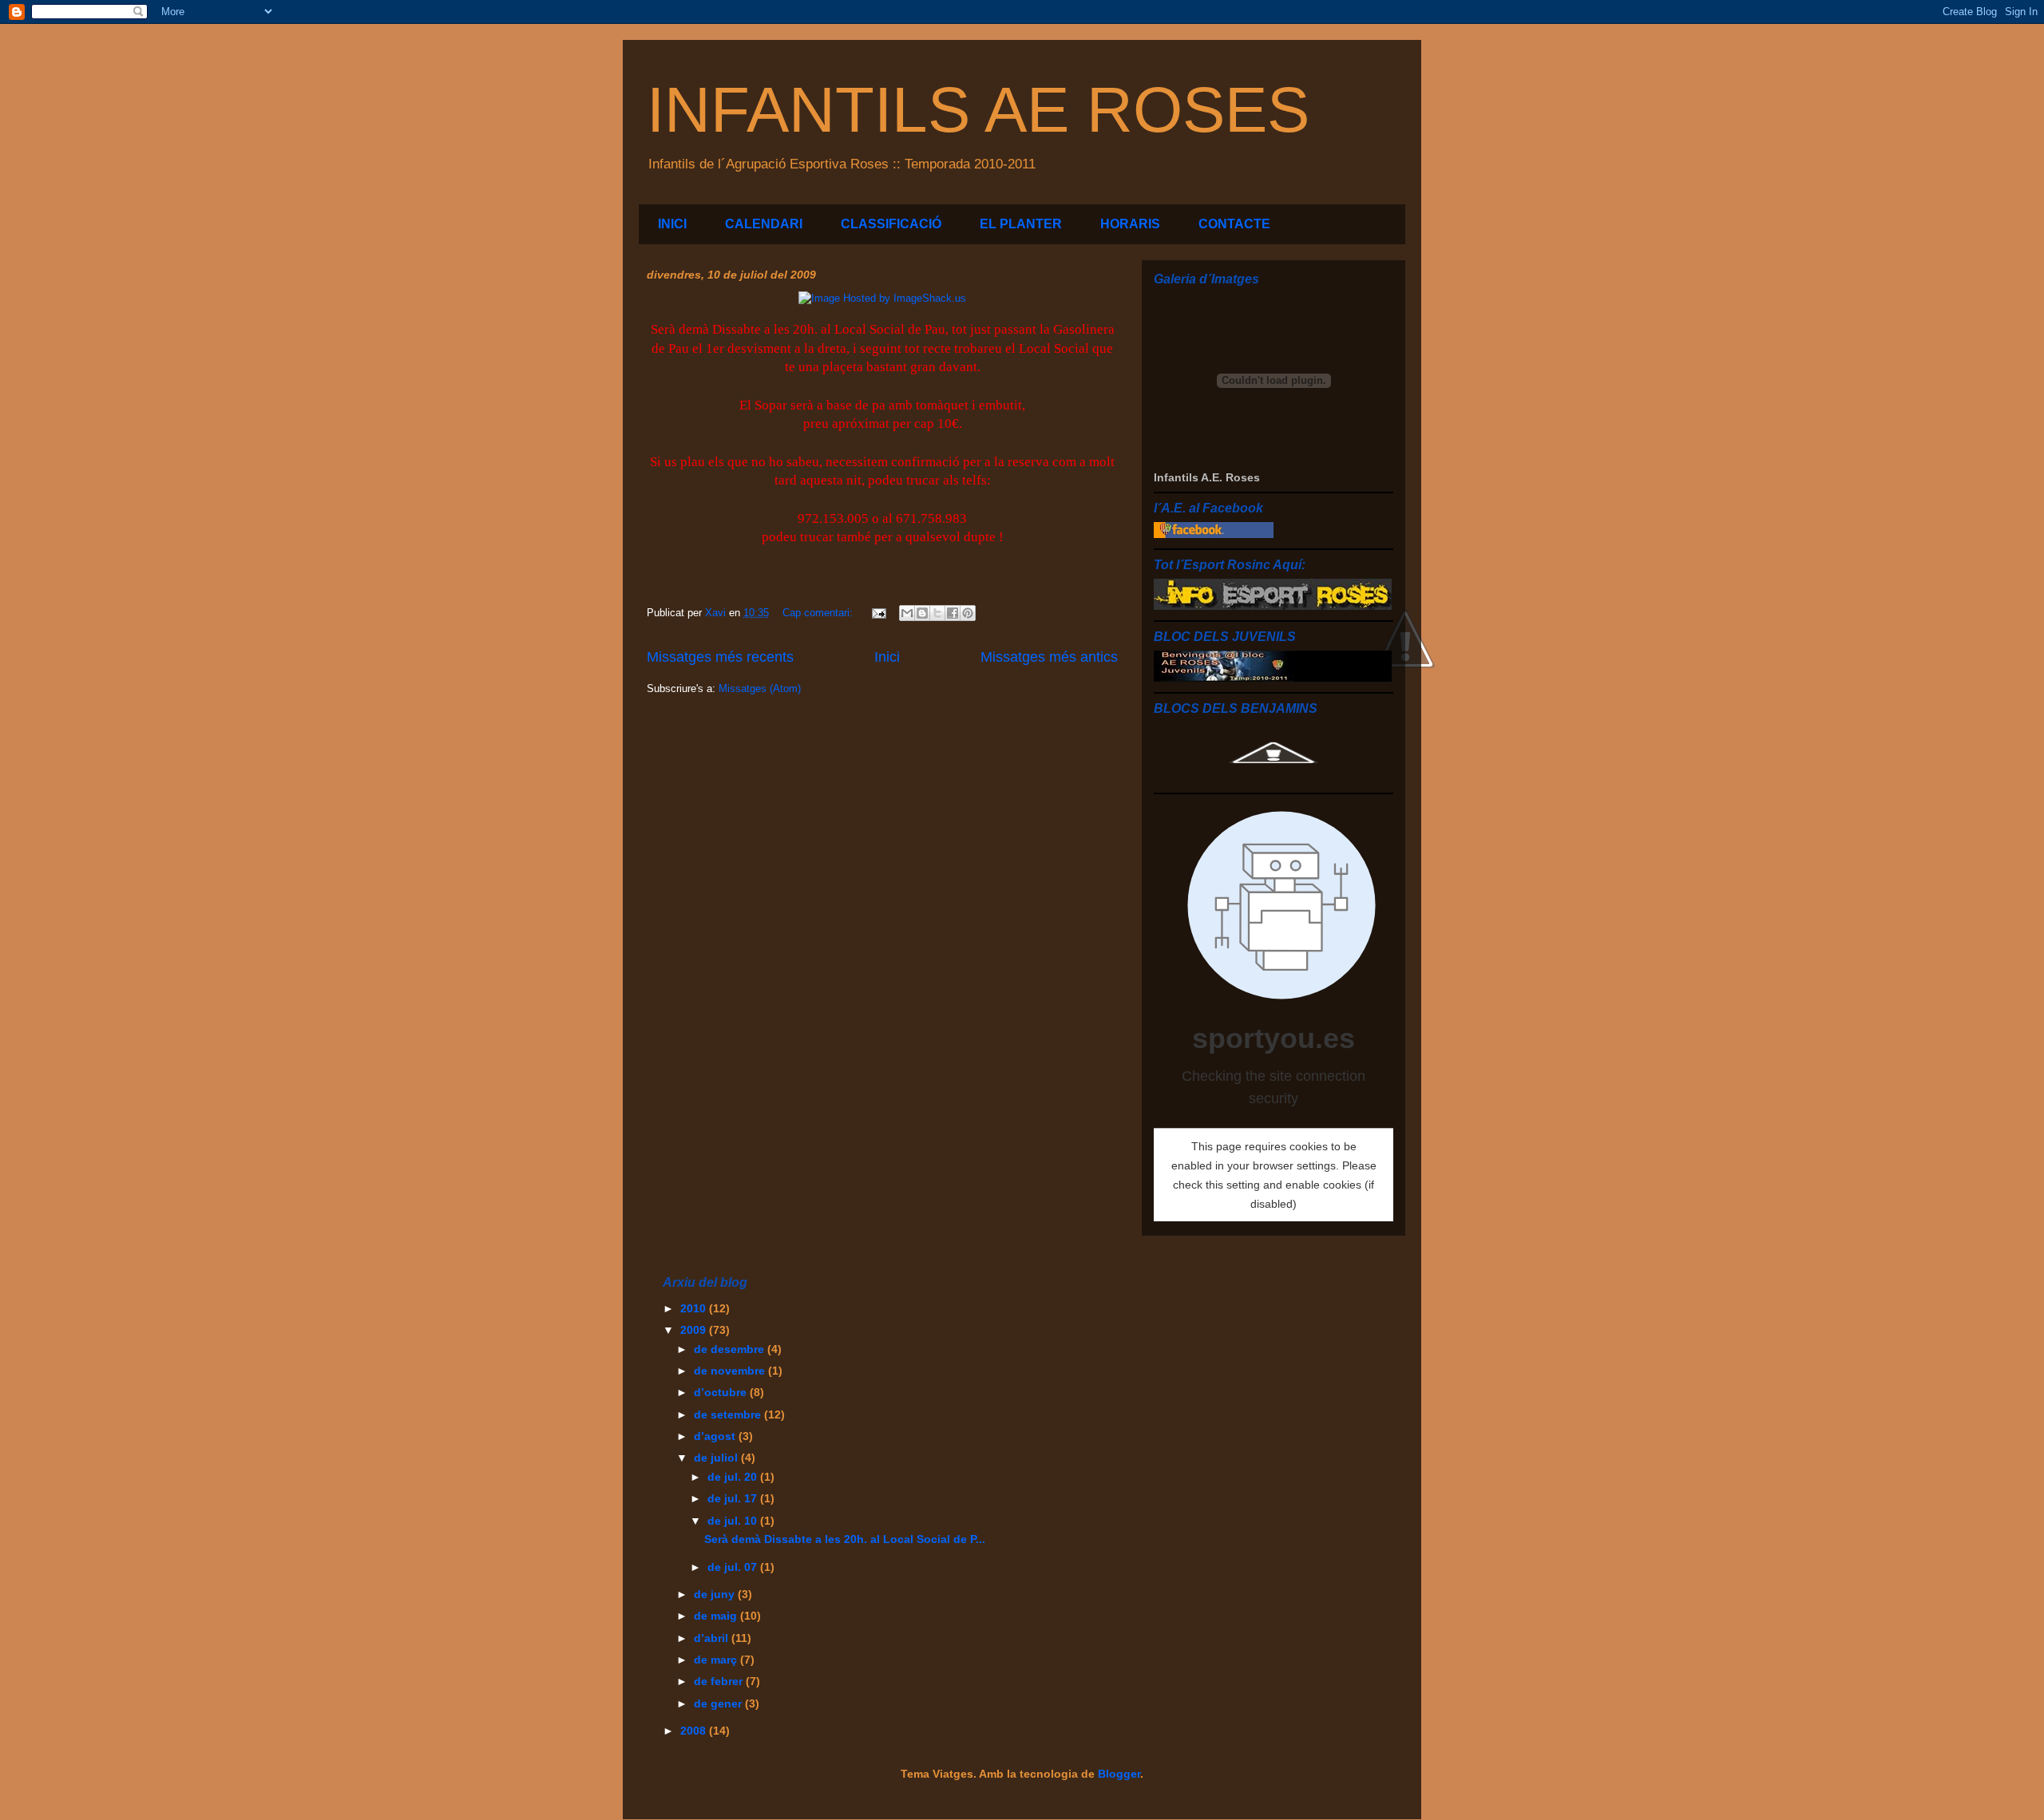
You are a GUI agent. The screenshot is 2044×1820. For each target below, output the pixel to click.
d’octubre (722, 1392)
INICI (672, 224)
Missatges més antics (1049, 657)
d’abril (713, 1638)
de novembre (731, 1371)
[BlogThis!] (922, 613)
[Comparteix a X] (937, 613)
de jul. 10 (734, 1521)
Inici (887, 657)
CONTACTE (1234, 224)
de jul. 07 (734, 1567)
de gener (719, 1703)
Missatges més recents (720, 657)
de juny (716, 1594)
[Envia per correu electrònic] (907, 613)
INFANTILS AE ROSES (978, 110)
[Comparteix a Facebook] (953, 613)
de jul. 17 (734, 1498)
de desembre (731, 1349)
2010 (695, 1308)
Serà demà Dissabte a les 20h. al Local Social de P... (845, 1539)
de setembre (729, 1414)
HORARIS (1130, 224)
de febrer (720, 1681)
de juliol (717, 1458)
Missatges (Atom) (760, 688)
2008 (695, 1731)
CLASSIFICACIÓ (891, 224)
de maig (717, 1616)
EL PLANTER (1021, 224)
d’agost (716, 1436)
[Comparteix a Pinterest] (968, 613)
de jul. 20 (734, 1477)
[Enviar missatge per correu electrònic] (878, 613)
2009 (695, 1330)
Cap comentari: (819, 613)
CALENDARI (764, 224)
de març (717, 1660)
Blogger (1119, 1774)
